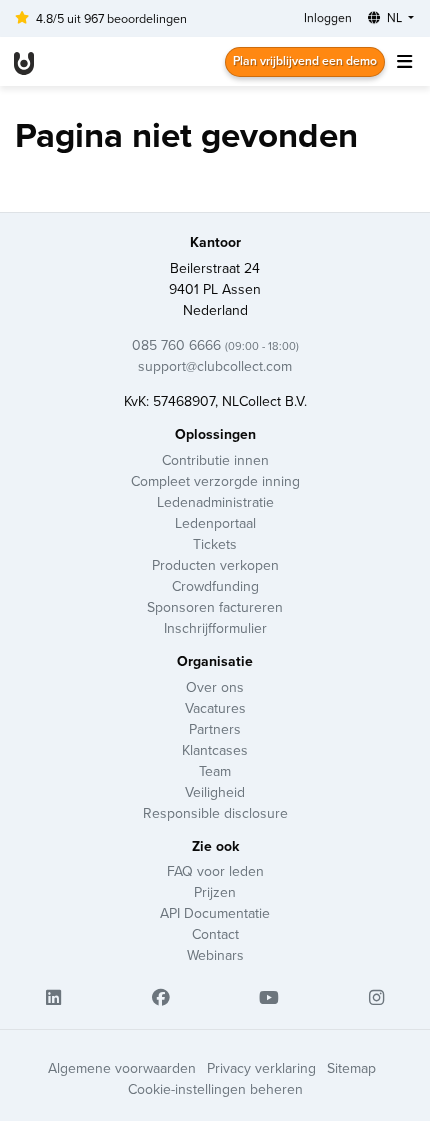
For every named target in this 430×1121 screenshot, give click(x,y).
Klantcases (215, 750)
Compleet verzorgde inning (215, 481)
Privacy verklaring (261, 1068)
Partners (215, 729)
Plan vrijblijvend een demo (305, 60)
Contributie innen (215, 460)
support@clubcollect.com (215, 366)
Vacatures (215, 708)
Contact (215, 934)
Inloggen (328, 17)
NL (394, 17)
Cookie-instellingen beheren (215, 1089)
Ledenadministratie (215, 502)
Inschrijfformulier (215, 628)
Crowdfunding (215, 586)
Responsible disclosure (215, 813)
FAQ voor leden (215, 871)
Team (215, 771)
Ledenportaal (215, 523)
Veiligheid (215, 792)
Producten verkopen (215, 565)
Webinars (215, 955)
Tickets (215, 544)
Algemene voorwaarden (122, 1068)
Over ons (215, 687)
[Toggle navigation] (404, 61)
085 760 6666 (215, 345)
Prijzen (215, 892)
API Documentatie (215, 913)
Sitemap (351, 1068)
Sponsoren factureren (215, 607)
